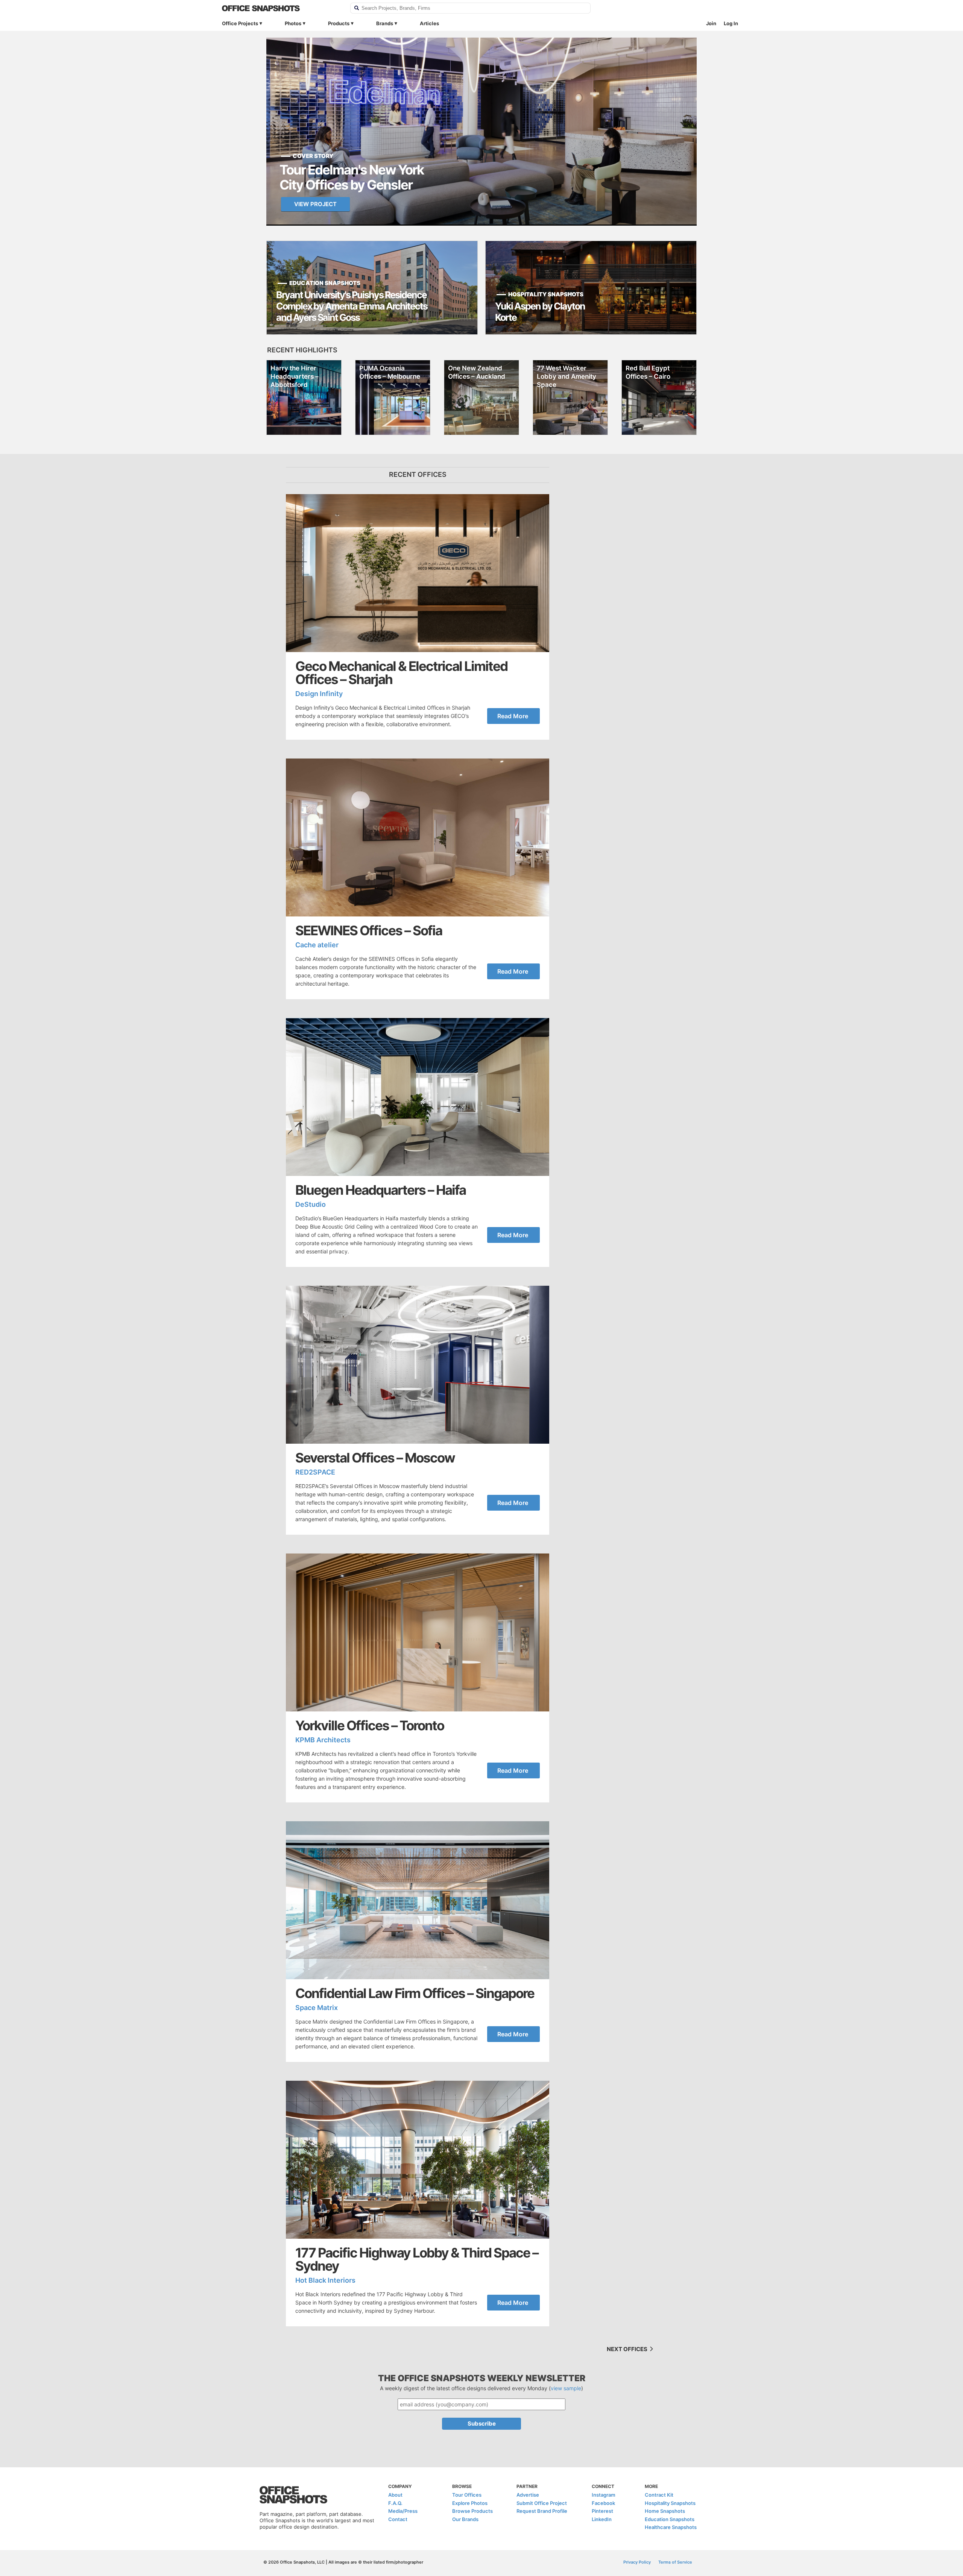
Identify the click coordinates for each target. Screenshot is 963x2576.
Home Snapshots (665, 2511)
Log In (731, 23)
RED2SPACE (315, 1472)
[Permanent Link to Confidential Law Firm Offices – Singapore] (418, 1900)
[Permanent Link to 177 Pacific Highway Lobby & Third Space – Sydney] (418, 2160)
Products (339, 23)
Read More (513, 716)
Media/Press (403, 2511)
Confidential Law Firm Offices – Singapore (415, 1993)
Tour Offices (467, 2495)
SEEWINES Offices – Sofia (369, 931)
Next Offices (628, 2349)
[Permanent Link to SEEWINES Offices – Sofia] (418, 837)
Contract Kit (659, 2495)
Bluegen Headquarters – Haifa (380, 1190)
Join (711, 23)
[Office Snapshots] (281, 8)
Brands (385, 23)
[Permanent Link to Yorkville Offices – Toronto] (418, 1632)
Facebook (603, 2503)
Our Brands (465, 2519)
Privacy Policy (637, 2562)
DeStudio (311, 1204)
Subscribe (482, 2424)
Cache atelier (317, 945)
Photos (293, 23)
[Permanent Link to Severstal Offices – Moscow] (418, 1365)
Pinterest (602, 2511)
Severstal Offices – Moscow (375, 1458)
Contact (398, 2519)
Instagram (604, 2495)
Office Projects (240, 23)
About (395, 2495)
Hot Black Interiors (325, 2280)
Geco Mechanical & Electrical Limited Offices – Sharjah (401, 673)
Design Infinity (319, 694)
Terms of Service (675, 2562)
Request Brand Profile (542, 2511)
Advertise (528, 2495)
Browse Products (472, 2511)
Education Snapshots (670, 2519)
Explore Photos (470, 2503)
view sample (566, 2388)
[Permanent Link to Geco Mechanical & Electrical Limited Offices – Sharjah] (418, 573)
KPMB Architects (323, 1740)
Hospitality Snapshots (670, 2503)
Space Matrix (317, 2008)
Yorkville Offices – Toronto (370, 1726)
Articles (429, 23)
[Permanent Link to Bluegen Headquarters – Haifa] (418, 1097)
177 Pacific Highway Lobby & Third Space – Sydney (417, 2259)
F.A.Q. (395, 2503)
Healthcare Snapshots (671, 2527)
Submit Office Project (542, 2503)
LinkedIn (602, 2519)
